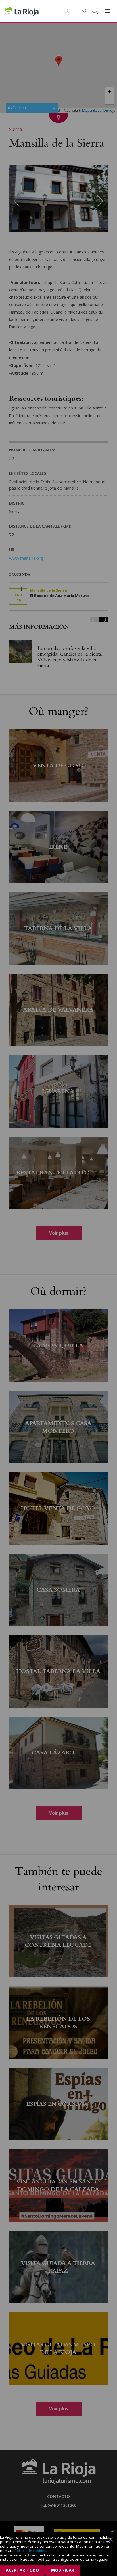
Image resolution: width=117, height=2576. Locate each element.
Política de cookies (30, 2551)
